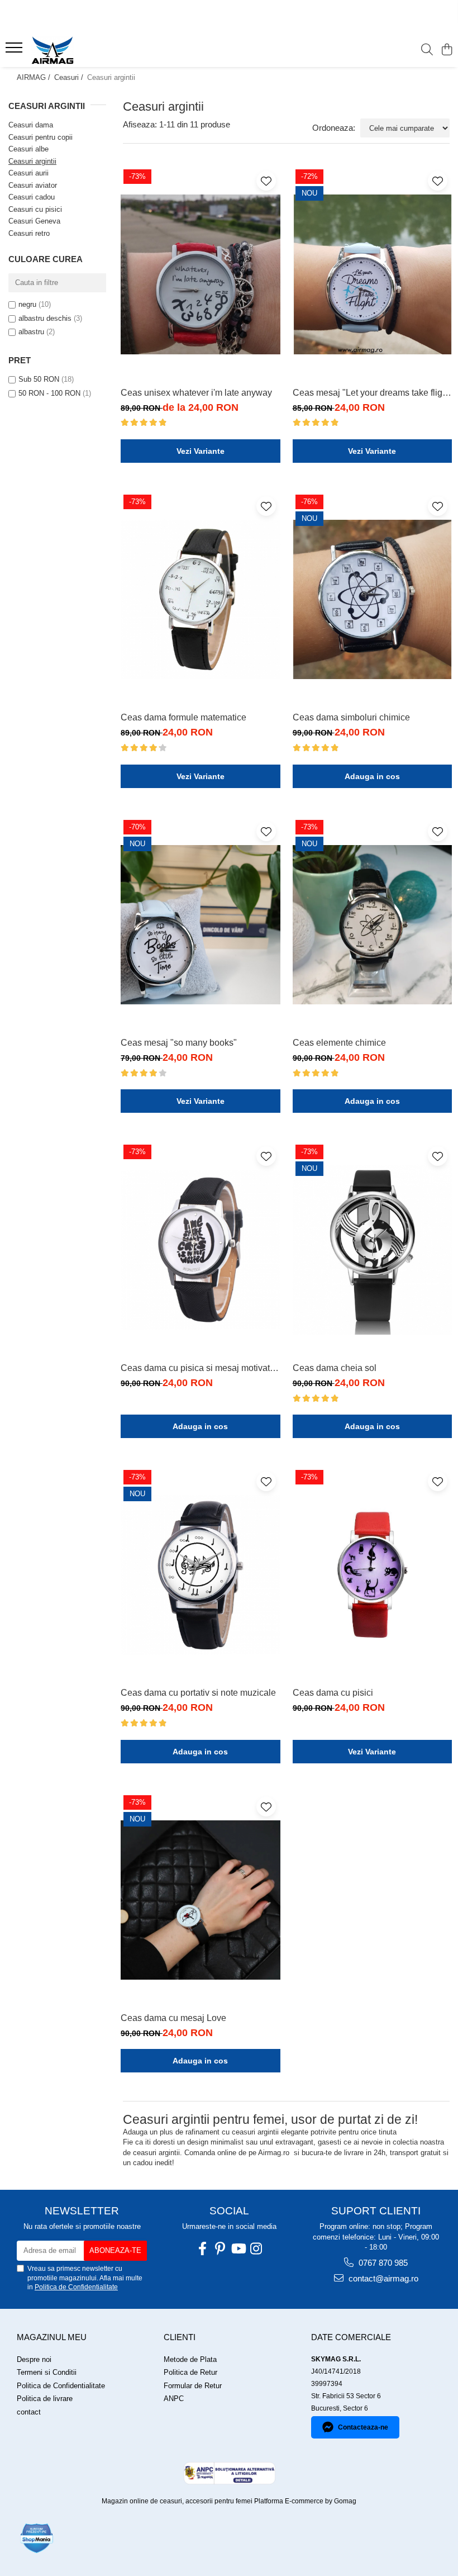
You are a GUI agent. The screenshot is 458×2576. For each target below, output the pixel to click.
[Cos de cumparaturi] (447, 50)
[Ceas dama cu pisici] (373, 1575)
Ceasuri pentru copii (40, 137)
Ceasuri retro (29, 233)
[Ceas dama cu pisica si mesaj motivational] (201, 1249)
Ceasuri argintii (32, 161)
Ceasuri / (70, 77)
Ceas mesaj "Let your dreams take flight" (373, 393)
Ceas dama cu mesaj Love (173, 2018)
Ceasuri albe (28, 149)
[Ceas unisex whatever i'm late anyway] (201, 274)
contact (29, 2412)
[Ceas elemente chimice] (373, 925)
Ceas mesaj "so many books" (179, 1043)
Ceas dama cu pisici (333, 1693)
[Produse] (15, 51)
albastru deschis (45, 318)
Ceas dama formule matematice (183, 717)
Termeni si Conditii (47, 2372)
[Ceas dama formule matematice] (201, 599)
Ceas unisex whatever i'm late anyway (196, 393)
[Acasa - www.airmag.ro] (76, 50)
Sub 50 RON (39, 379)
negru (27, 304)
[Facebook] (202, 2249)
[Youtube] (238, 2249)
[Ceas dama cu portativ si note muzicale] (201, 1575)
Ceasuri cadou (32, 197)
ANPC (174, 2399)
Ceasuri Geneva (34, 221)
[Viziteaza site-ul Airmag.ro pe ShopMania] (37, 2538)
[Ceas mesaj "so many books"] (201, 925)
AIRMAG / (35, 77)
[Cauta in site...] (427, 50)
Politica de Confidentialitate (76, 2287)
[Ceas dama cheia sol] (373, 1249)
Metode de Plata (190, 2359)
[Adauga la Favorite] (266, 181)
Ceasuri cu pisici (35, 209)
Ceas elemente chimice (339, 1043)
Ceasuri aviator (33, 185)
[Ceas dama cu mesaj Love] (201, 1900)
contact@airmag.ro (382, 2278)
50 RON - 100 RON (49, 393)
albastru (31, 332)
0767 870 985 (382, 2263)
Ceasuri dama (31, 125)
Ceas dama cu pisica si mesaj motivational (201, 1368)
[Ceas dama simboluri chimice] (373, 599)
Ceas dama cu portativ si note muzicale (198, 1693)
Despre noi (34, 2359)
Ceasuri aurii (28, 173)
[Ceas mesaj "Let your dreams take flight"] (373, 274)
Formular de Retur (193, 2386)
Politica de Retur (190, 2372)
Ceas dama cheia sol (335, 1368)
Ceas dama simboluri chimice (351, 717)
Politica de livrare (45, 2399)
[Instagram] (256, 2249)
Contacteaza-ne (363, 2427)
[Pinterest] (220, 2249)
